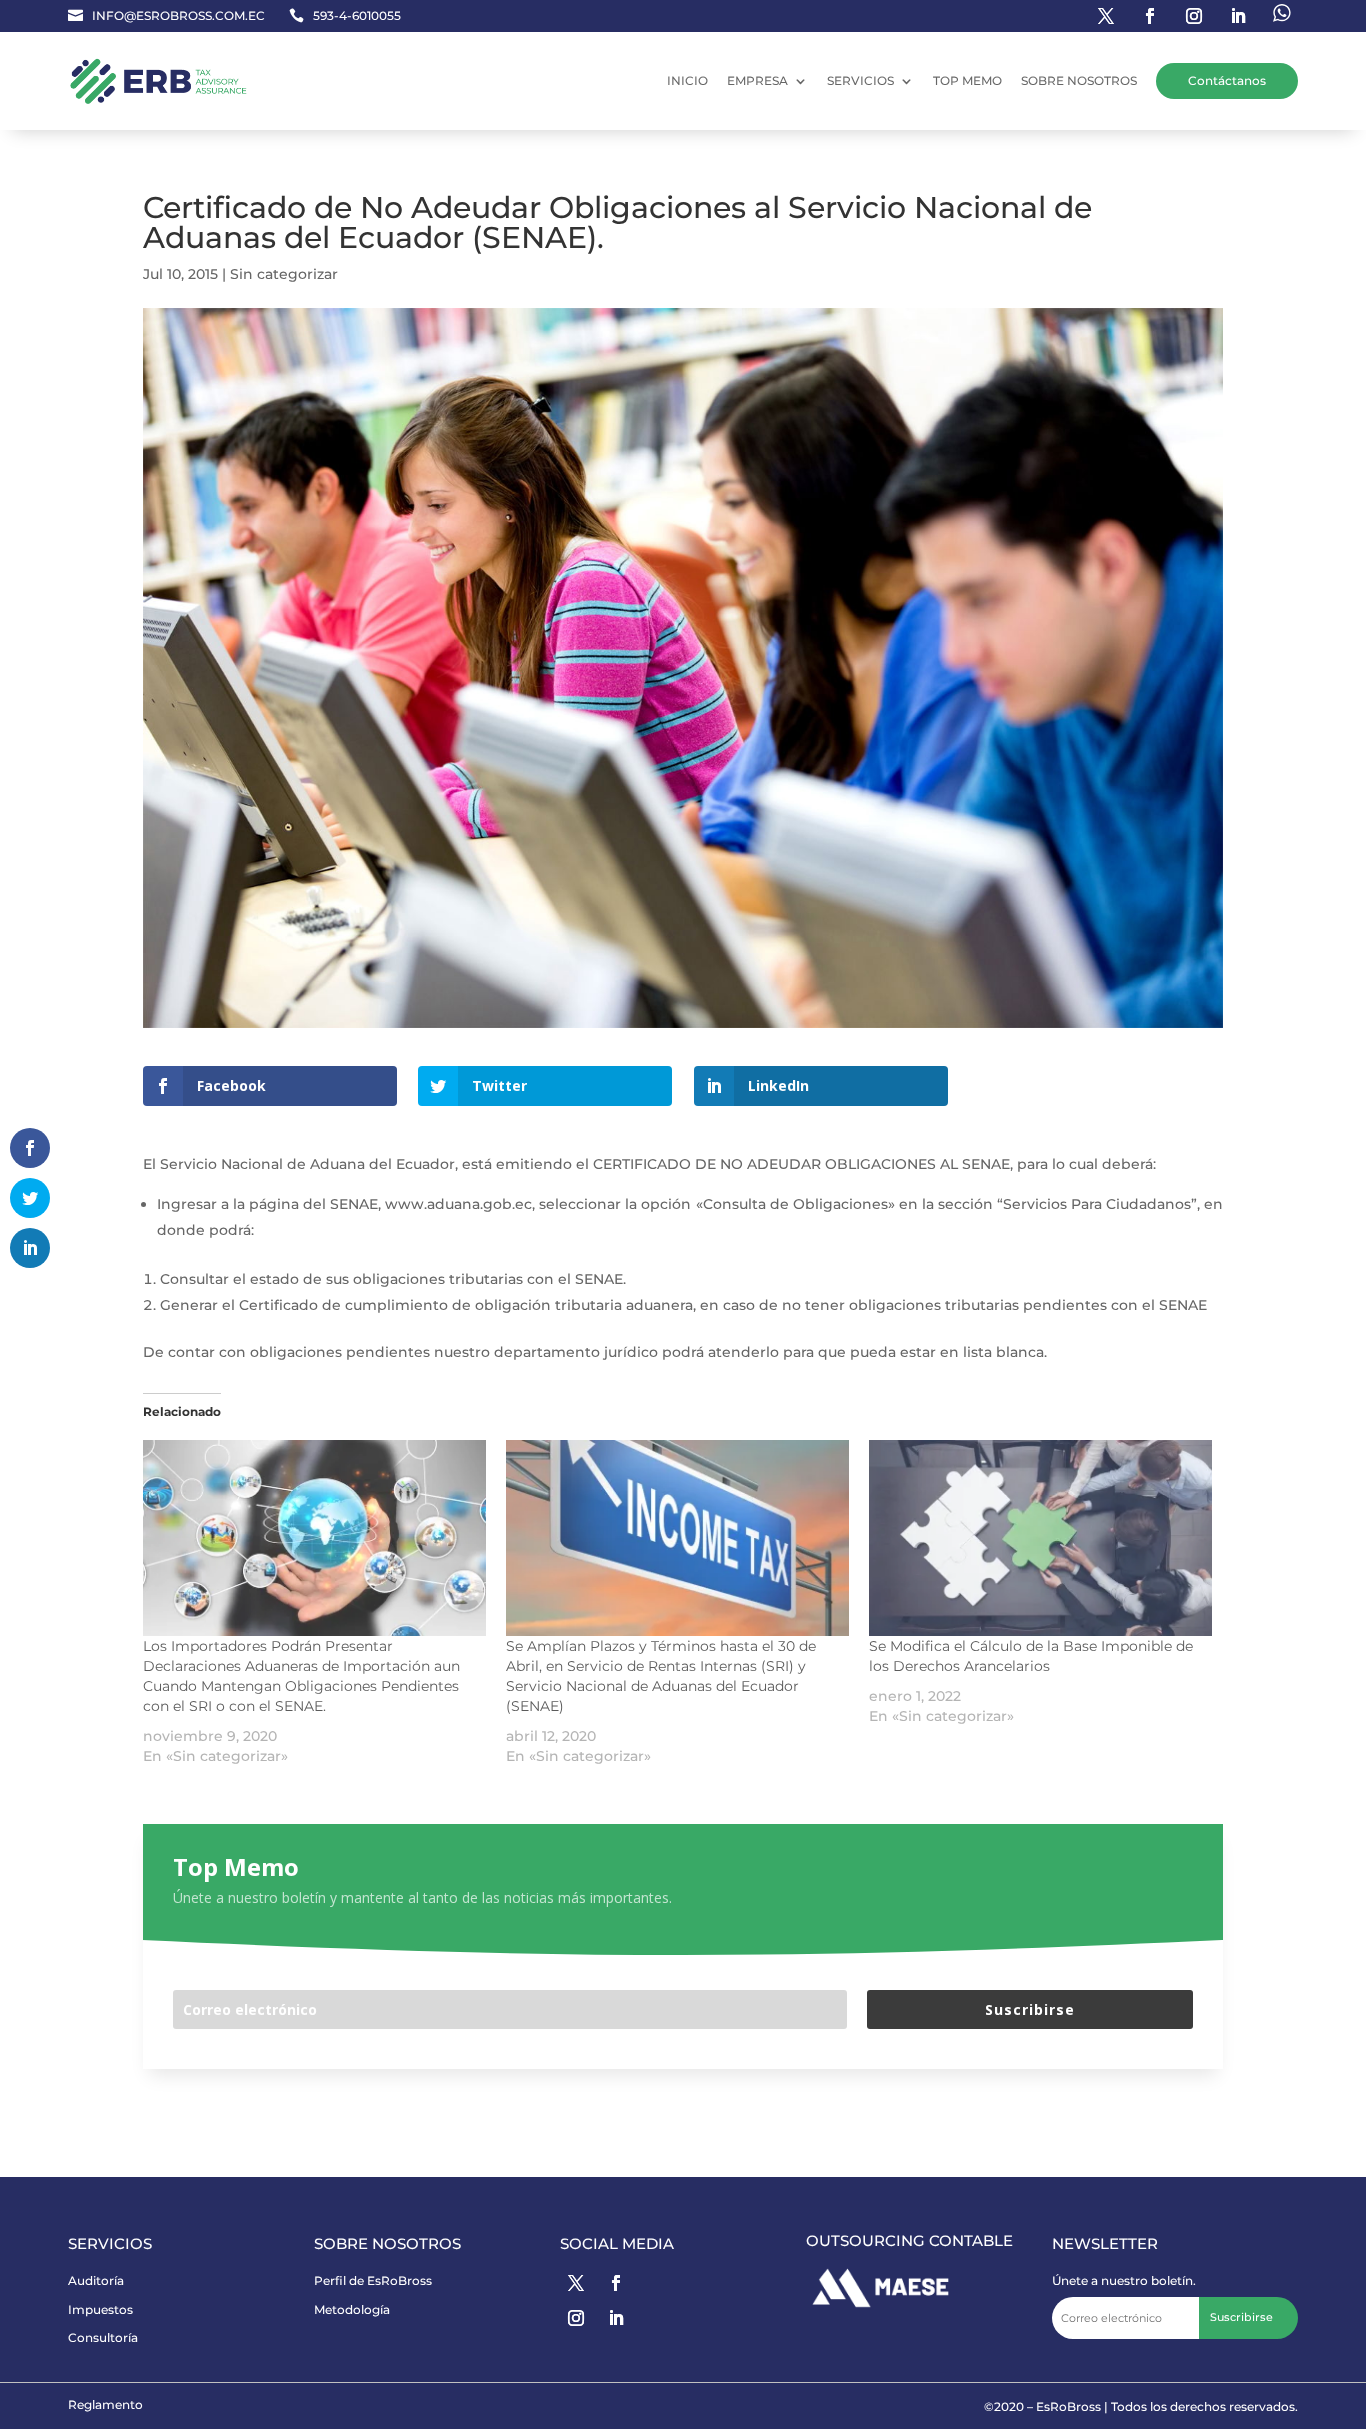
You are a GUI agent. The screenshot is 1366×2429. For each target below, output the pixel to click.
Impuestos (100, 2309)
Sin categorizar (284, 274)
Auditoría (96, 2280)
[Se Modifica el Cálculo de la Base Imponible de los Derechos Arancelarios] (1040, 1538)
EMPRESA (757, 80)
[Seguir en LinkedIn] (1238, 16)
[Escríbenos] (1282, 16)
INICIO (687, 80)
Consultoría (103, 2337)
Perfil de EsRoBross (373, 2280)
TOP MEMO (967, 80)
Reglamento (105, 2404)
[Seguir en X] (576, 2283)
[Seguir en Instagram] (1194, 16)
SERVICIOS (860, 80)
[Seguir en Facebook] (1150, 16)
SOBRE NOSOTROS (1079, 80)
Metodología (352, 2309)
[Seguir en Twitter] (1106, 16)
